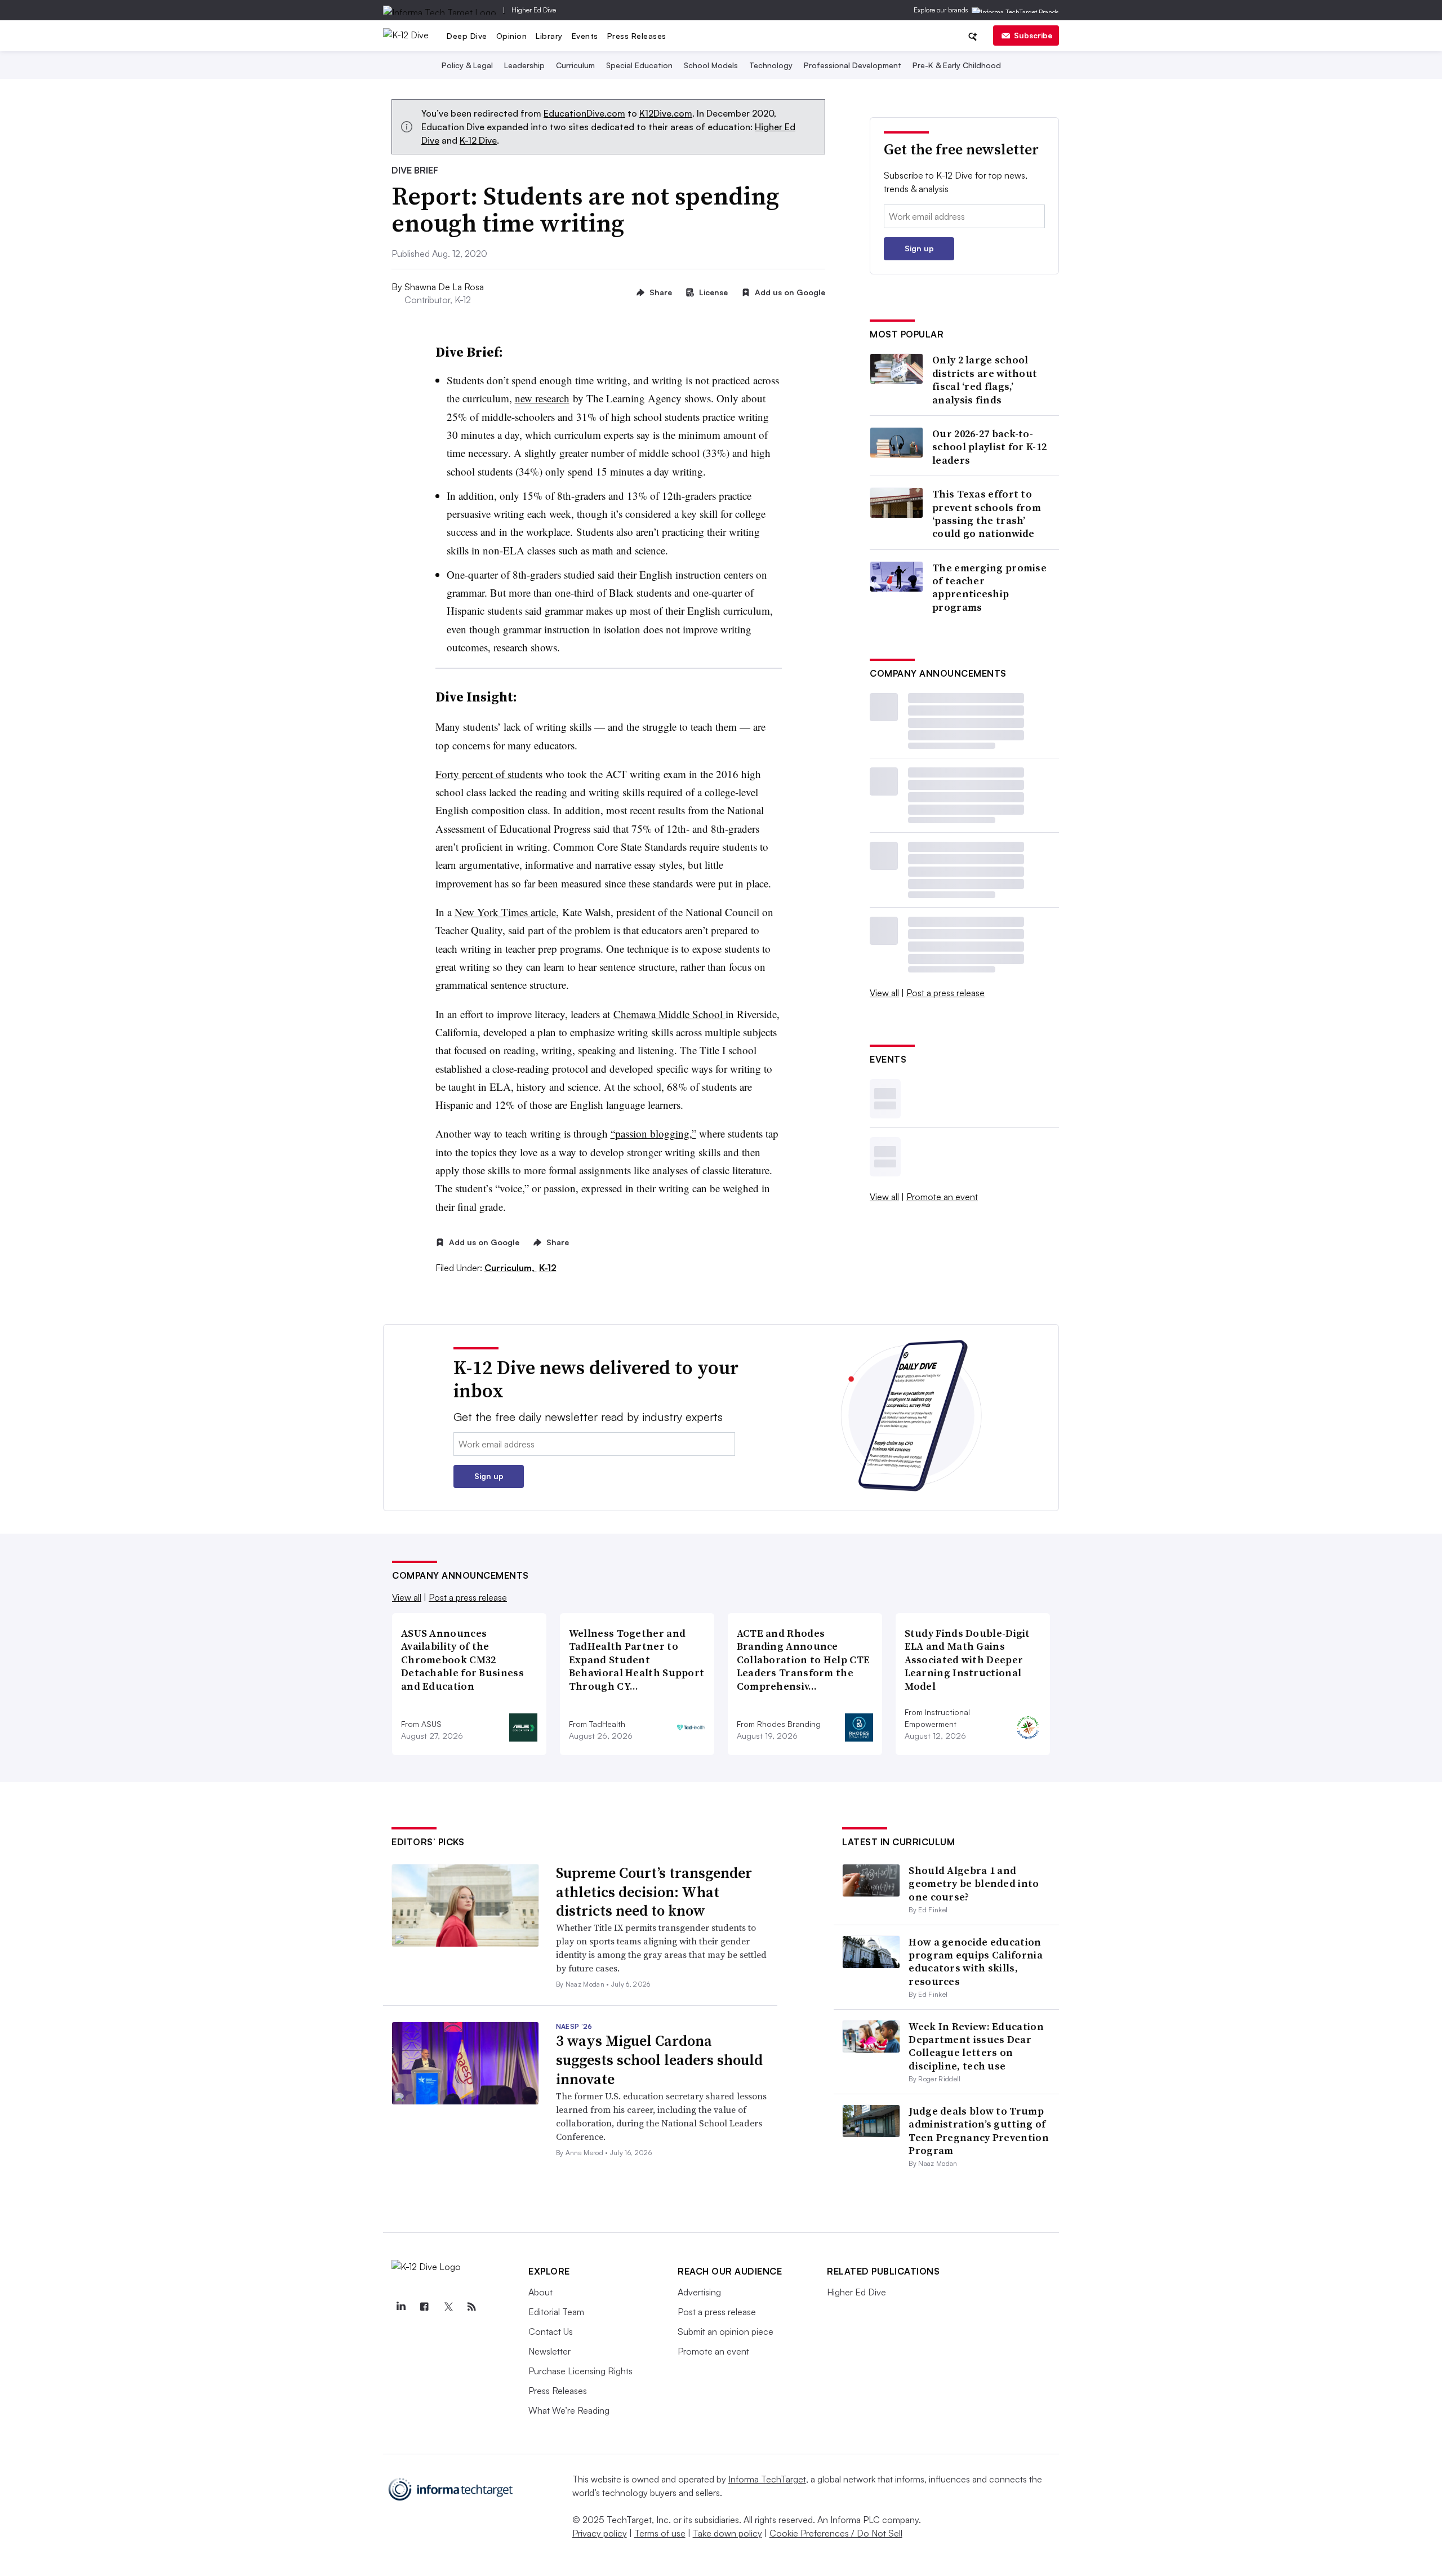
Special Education (639, 65)
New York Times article (505, 912)
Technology (771, 65)
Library (549, 36)
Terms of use (660, 2533)
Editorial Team (556, 2312)
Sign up (919, 248)
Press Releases (637, 36)
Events (585, 36)
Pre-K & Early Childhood (957, 65)
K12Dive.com (666, 113)
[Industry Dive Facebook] (424, 2307)
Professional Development (853, 65)
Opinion (512, 36)
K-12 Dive (478, 140)
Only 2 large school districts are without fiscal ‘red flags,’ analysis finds (985, 380)
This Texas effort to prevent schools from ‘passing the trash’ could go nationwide (987, 514)
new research (542, 398)
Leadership (524, 65)
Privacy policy (600, 2533)
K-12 (548, 1268)
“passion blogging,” (653, 1133)
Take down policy (727, 2533)
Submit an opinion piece (726, 2331)
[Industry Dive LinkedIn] (400, 2307)
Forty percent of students (489, 774)
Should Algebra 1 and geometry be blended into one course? (974, 1884)
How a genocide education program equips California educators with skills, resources (976, 1962)
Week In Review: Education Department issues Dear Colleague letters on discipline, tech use (976, 2046)
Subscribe (1033, 35)
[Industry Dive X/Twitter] (448, 2307)
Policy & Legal (467, 65)
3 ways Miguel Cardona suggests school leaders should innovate (659, 2060)
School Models (711, 65)
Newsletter (549, 2351)
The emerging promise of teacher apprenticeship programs (989, 588)
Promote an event (942, 1197)
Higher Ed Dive (534, 10)
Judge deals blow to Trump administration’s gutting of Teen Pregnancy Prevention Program (979, 2131)
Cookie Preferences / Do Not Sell (836, 2533)
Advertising (699, 2292)
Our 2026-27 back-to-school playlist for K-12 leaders (989, 447)
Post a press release (945, 993)
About (540, 2292)
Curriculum (575, 65)
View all (884, 993)
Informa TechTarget (767, 2479)
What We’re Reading (569, 2410)
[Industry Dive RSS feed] (471, 2307)
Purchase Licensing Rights (580, 2371)
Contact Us (551, 2331)
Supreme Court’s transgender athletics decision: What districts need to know (654, 1892)
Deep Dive (467, 36)
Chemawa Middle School (669, 1014)
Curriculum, (511, 1268)
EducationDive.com (584, 113)
